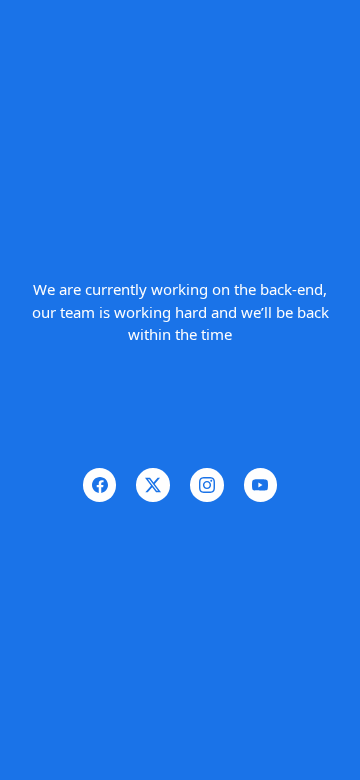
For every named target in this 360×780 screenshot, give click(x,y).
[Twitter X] (153, 485)
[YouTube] (261, 485)
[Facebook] (100, 485)
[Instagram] (207, 485)
